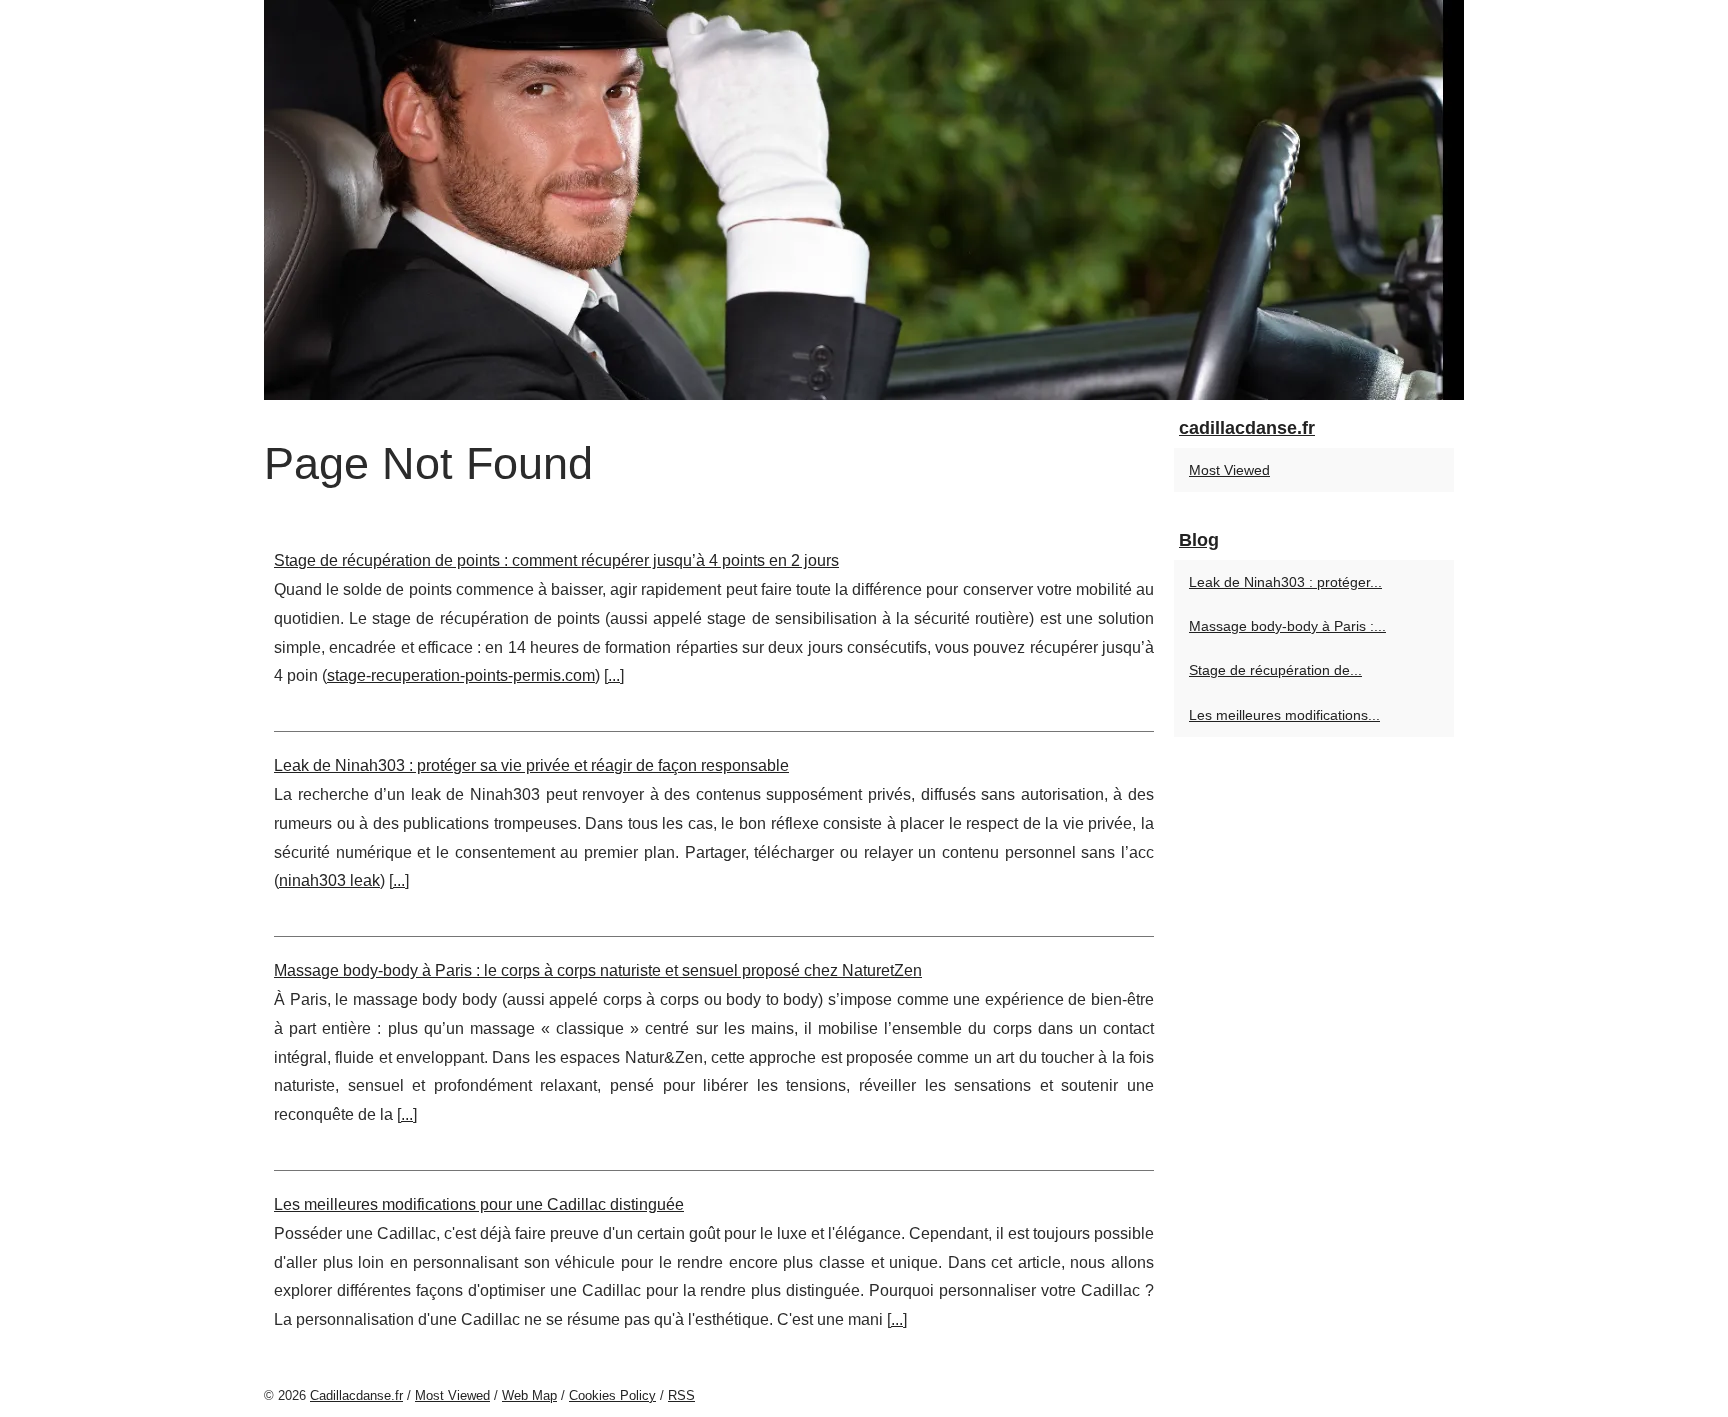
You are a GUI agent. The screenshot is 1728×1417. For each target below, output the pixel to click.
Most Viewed (1229, 470)
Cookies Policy (612, 1395)
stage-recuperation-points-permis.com (461, 675)
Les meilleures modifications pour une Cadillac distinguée (479, 1204)
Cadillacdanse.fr (356, 1395)
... (614, 675)
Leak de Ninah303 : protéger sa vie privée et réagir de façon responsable (531, 765)
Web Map (529, 1395)
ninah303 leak (329, 880)
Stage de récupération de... (1275, 670)
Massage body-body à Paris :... (1287, 626)
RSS (681, 1395)
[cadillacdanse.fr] (864, 200)
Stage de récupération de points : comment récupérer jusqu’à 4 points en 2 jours (556, 560)
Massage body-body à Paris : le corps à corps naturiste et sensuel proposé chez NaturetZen (598, 970)
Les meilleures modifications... (1284, 715)
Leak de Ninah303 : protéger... (1285, 582)
